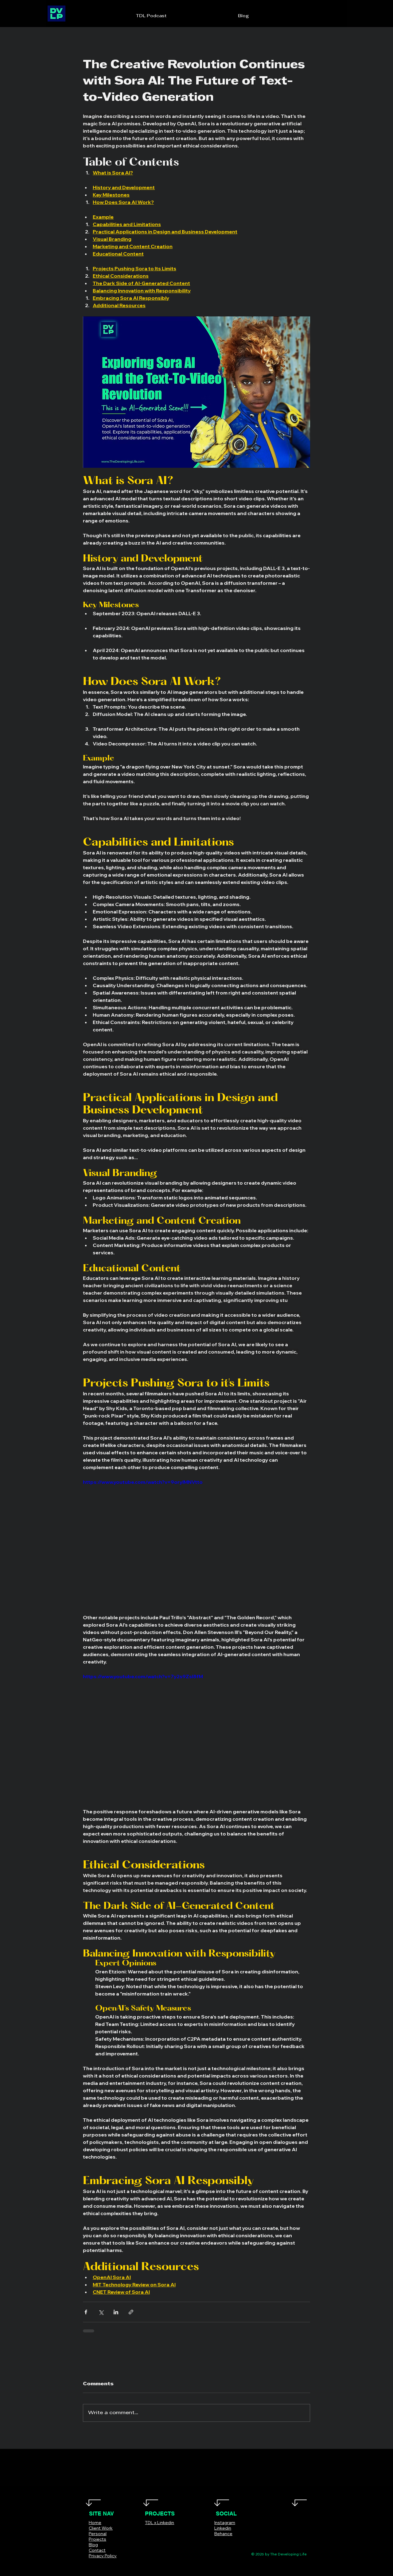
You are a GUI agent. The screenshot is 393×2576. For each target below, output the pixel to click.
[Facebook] (207, 2499)
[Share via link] (131, 2312)
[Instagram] (226, 2499)
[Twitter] (216, 2499)
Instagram (225, 2479)
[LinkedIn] (235, 2499)
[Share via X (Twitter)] (101, 2312)
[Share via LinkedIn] (116, 2312)
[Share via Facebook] (86, 2312)
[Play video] (196, 1542)
